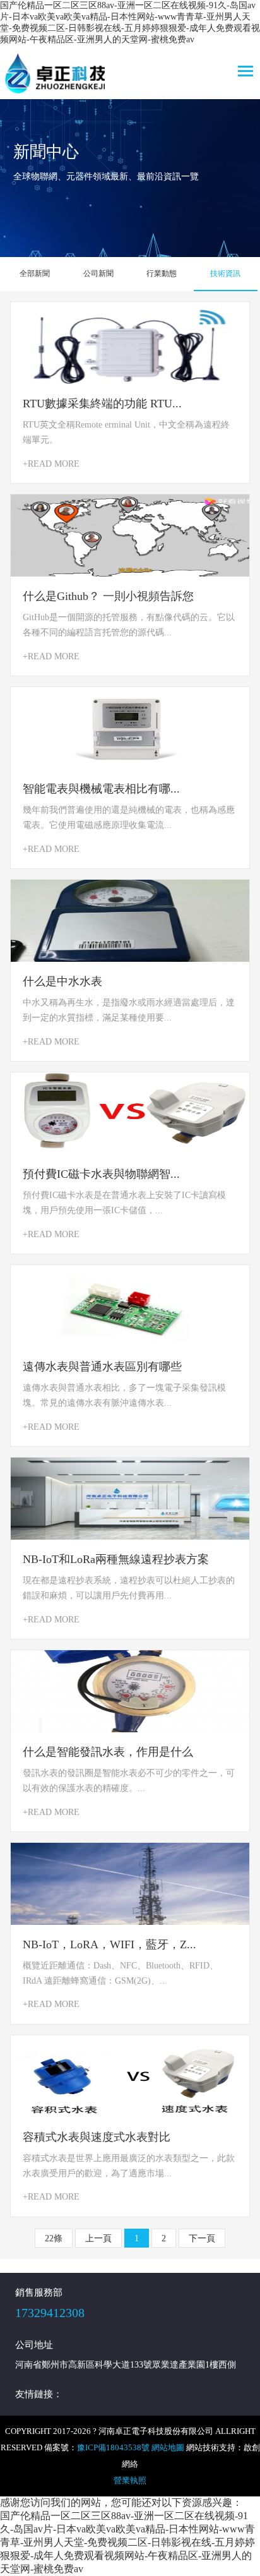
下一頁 (202, 2238)
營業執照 (130, 2480)
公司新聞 (98, 273)
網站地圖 (168, 2447)
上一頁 (98, 2238)
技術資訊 (225, 273)
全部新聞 (35, 273)
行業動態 (162, 273)
